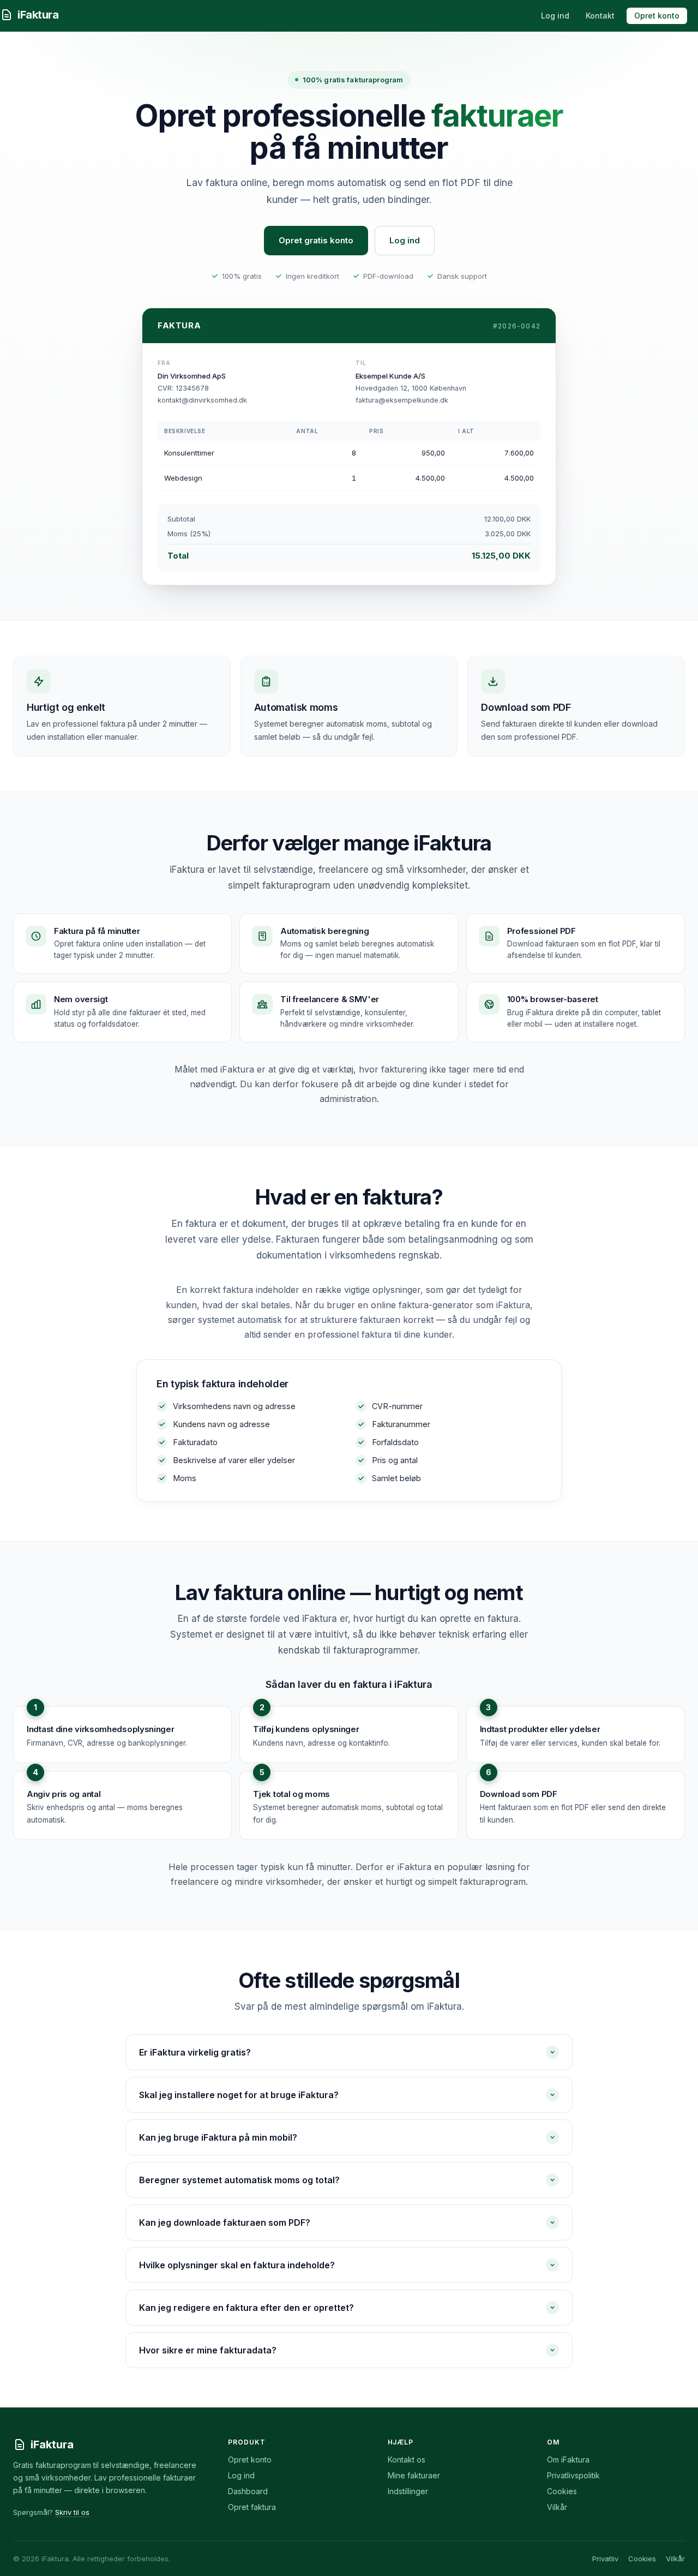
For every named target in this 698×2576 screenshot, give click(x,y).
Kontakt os (407, 2460)
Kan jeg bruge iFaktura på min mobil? (218, 2137)
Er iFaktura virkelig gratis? (195, 2052)
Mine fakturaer (414, 2475)
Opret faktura (252, 2507)
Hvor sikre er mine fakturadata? (208, 2350)
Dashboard (248, 2491)
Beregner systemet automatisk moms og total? (239, 2180)
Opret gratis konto (316, 240)
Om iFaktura (568, 2460)
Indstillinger (408, 2491)
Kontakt (600, 16)
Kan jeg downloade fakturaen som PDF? (225, 2222)
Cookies (562, 2491)
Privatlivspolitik (573, 2475)
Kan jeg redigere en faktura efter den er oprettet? (246, 2308)
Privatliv (605, 2559)
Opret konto (657, 16)
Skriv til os (72, 2512)
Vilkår (557, 2507)
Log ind (555, 16)
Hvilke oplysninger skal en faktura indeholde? (237, 2265)
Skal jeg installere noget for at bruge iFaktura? (239, 2095)
